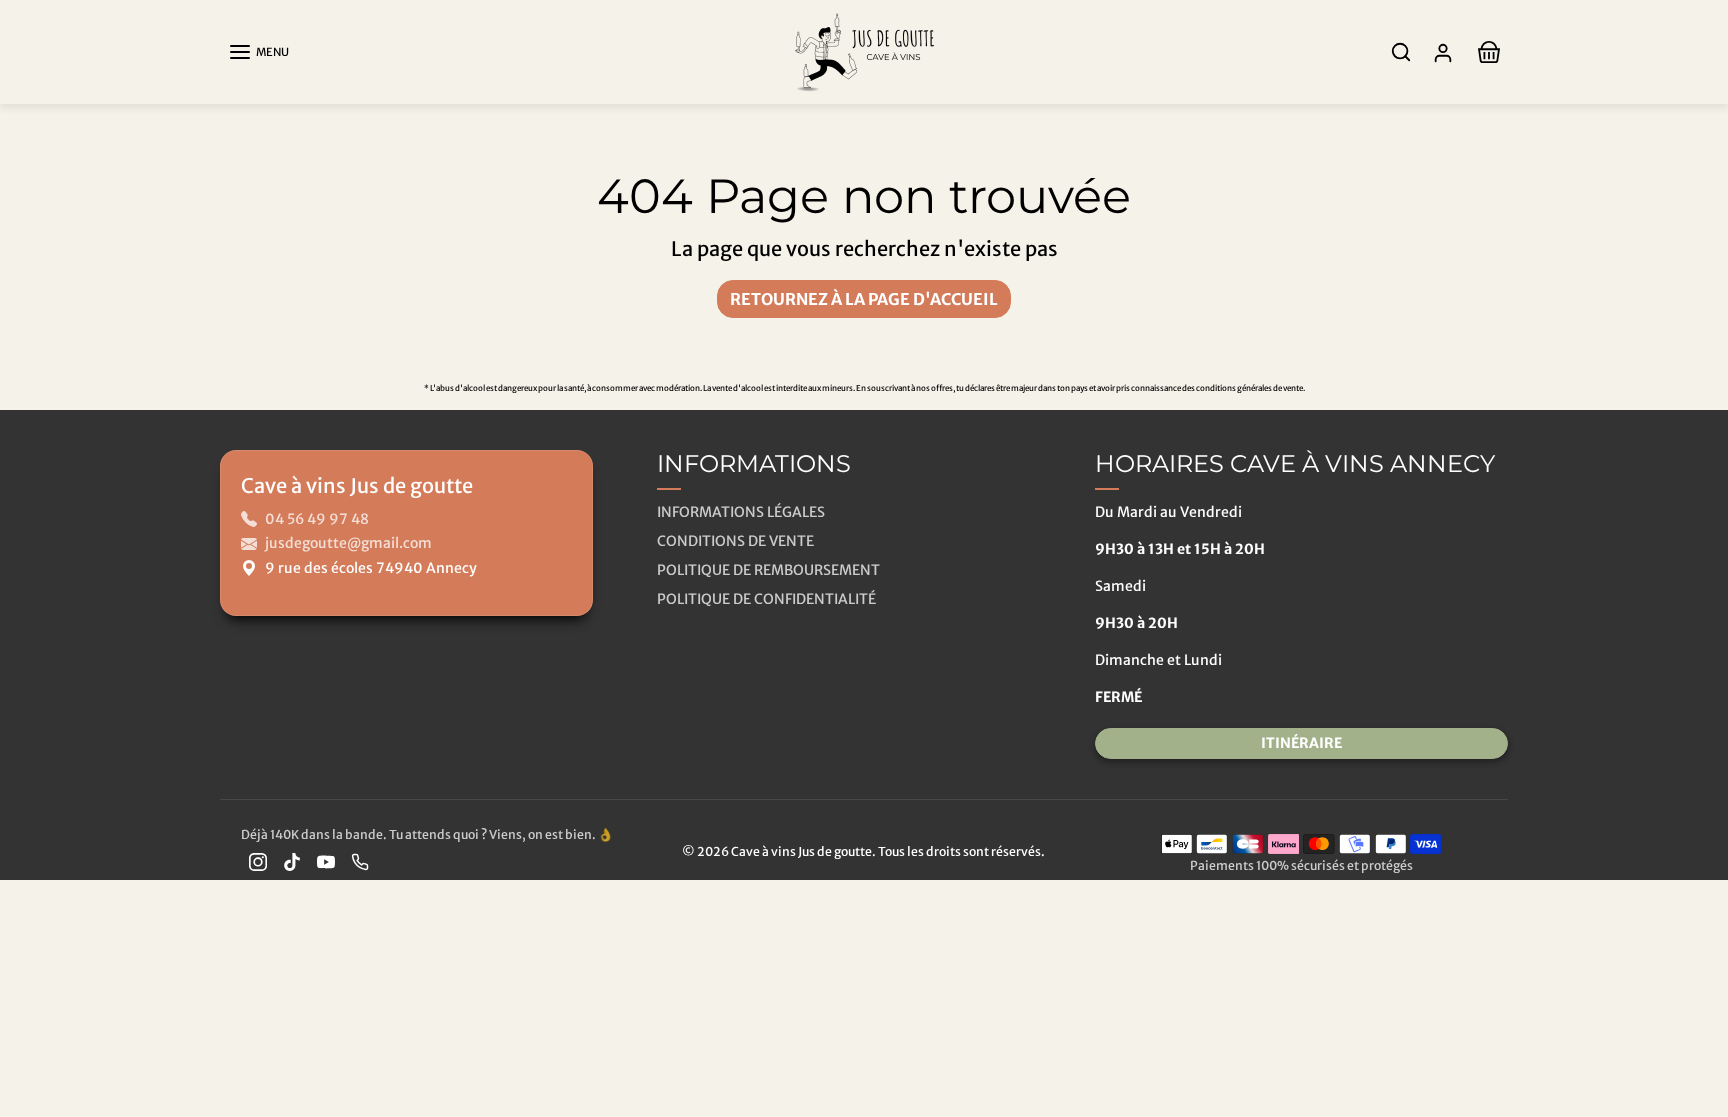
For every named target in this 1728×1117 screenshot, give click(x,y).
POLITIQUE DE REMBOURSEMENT (768, 570)
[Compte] (1443, 52)
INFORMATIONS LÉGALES (741, 512)
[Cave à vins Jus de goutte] (864, 50)
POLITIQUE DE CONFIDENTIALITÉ (766, 599)
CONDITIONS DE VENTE (735, 541)
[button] (258, 52)
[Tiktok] (292, 861)
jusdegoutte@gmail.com (348, 543)
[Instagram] (258, 861)
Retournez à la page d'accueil (864, 299)
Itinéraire (1301, 743)
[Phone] (360, 861)
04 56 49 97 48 (317, 519)
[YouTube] (326, 861)
